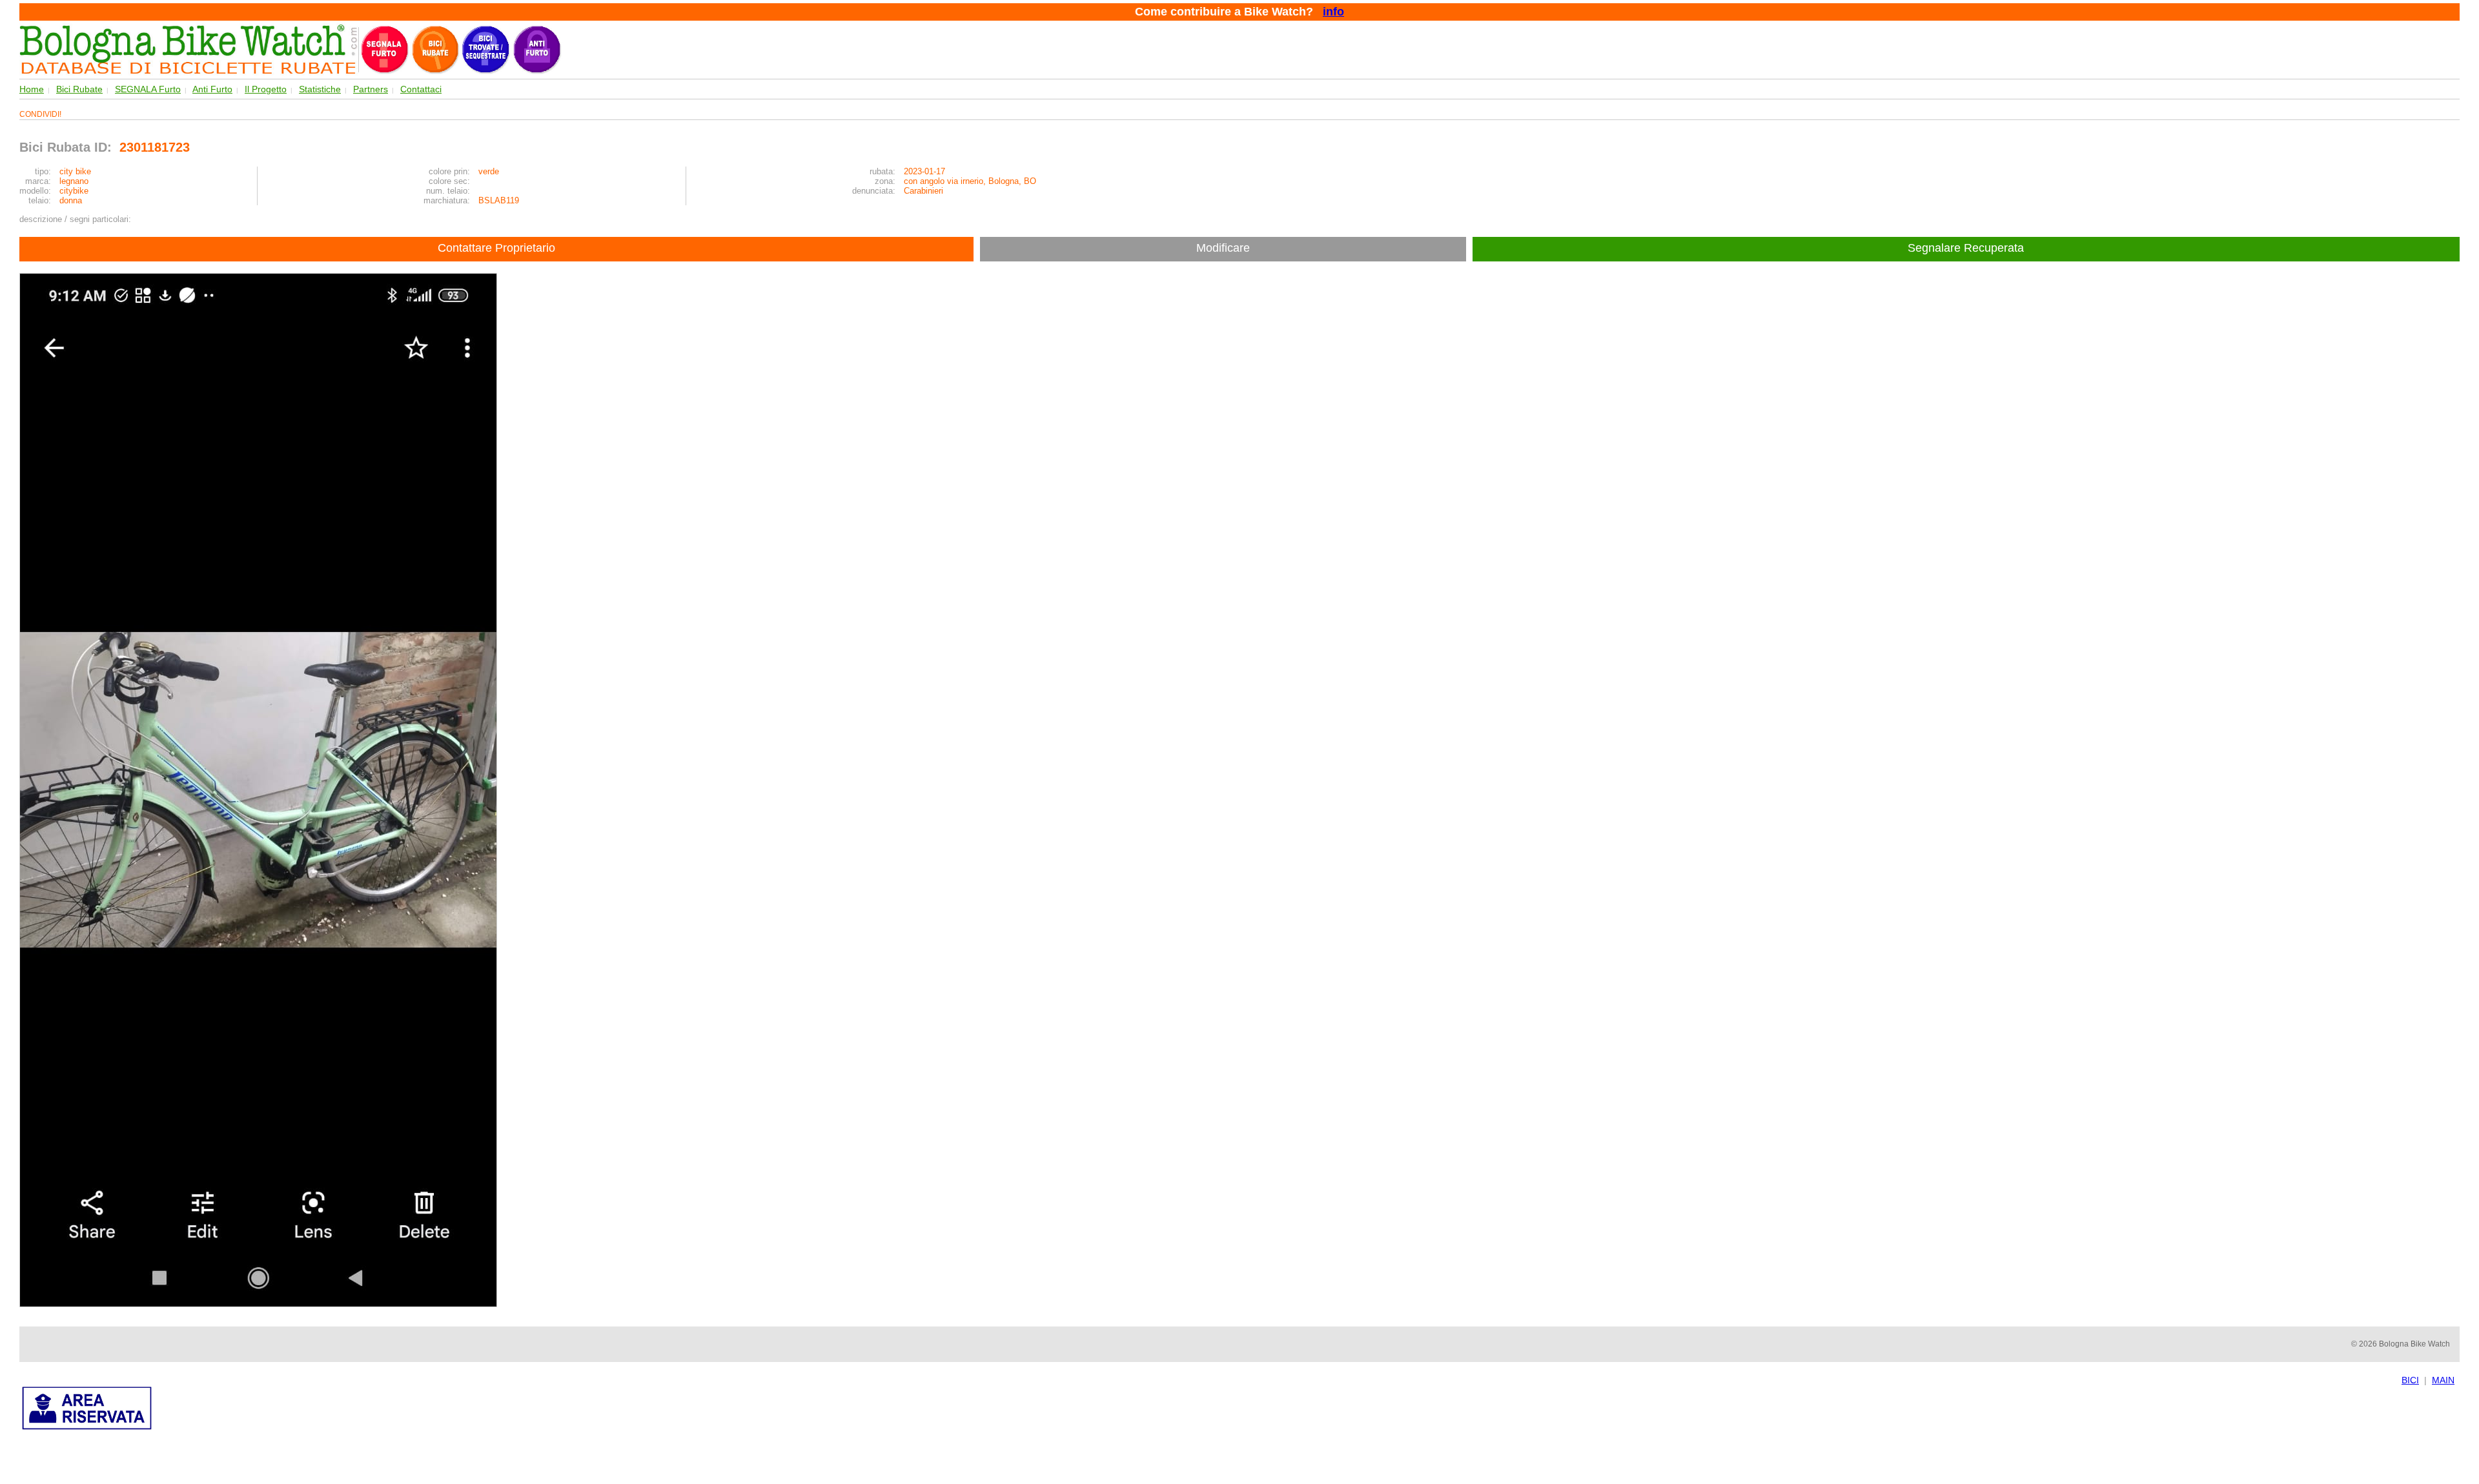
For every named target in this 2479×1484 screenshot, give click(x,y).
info (1333, 12)
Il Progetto (266, 89)
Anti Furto (212, 89)
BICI (2410, 1380)
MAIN (2443, 1380)
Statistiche (320, 89)
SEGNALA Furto (148, 89)
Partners (371, 89)
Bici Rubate (79, 89)
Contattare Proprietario (496, 248)
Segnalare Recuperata (1967, 248)
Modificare (1223, 248)
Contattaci (421, 89)
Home (32, 89)
